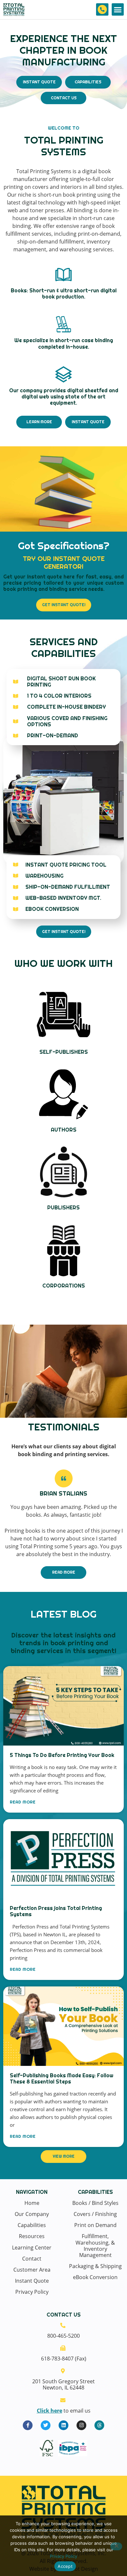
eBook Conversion (95, 2277)
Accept (65, 2566)
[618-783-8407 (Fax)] (63, 2348)
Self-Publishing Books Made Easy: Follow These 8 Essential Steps (62, 2079)
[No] (116, 2546)
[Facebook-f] (28, 2425)
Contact (32, 2259)
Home (32, 2203)
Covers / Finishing (95, 2214)
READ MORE (23, 1802)
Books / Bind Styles (95, 2203)
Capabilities (32, 2225)
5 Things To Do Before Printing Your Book (62, 1755)
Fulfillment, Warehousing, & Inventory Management (95, 2246)
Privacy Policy (32, 2292)
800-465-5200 (63, 2336)
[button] (118, 9)
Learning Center (32, 2248)
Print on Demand (95, 2225)
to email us (64, 2411)
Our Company (32, 2214)
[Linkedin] (63, 2425)
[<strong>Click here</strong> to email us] (63, 2400)
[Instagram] (81, 2425)
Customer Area (32, 2270)
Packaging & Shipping (95, 2266)
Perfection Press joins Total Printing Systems (56, 1911)
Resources (32, 2236)
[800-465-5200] (102, 9)
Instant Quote (32, 2281)
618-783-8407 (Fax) (64, 2359)
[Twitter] (46, 2425)
